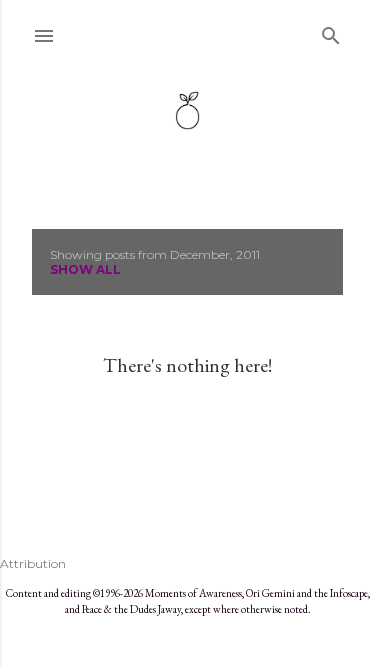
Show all (85, 269)
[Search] (331, 31)
